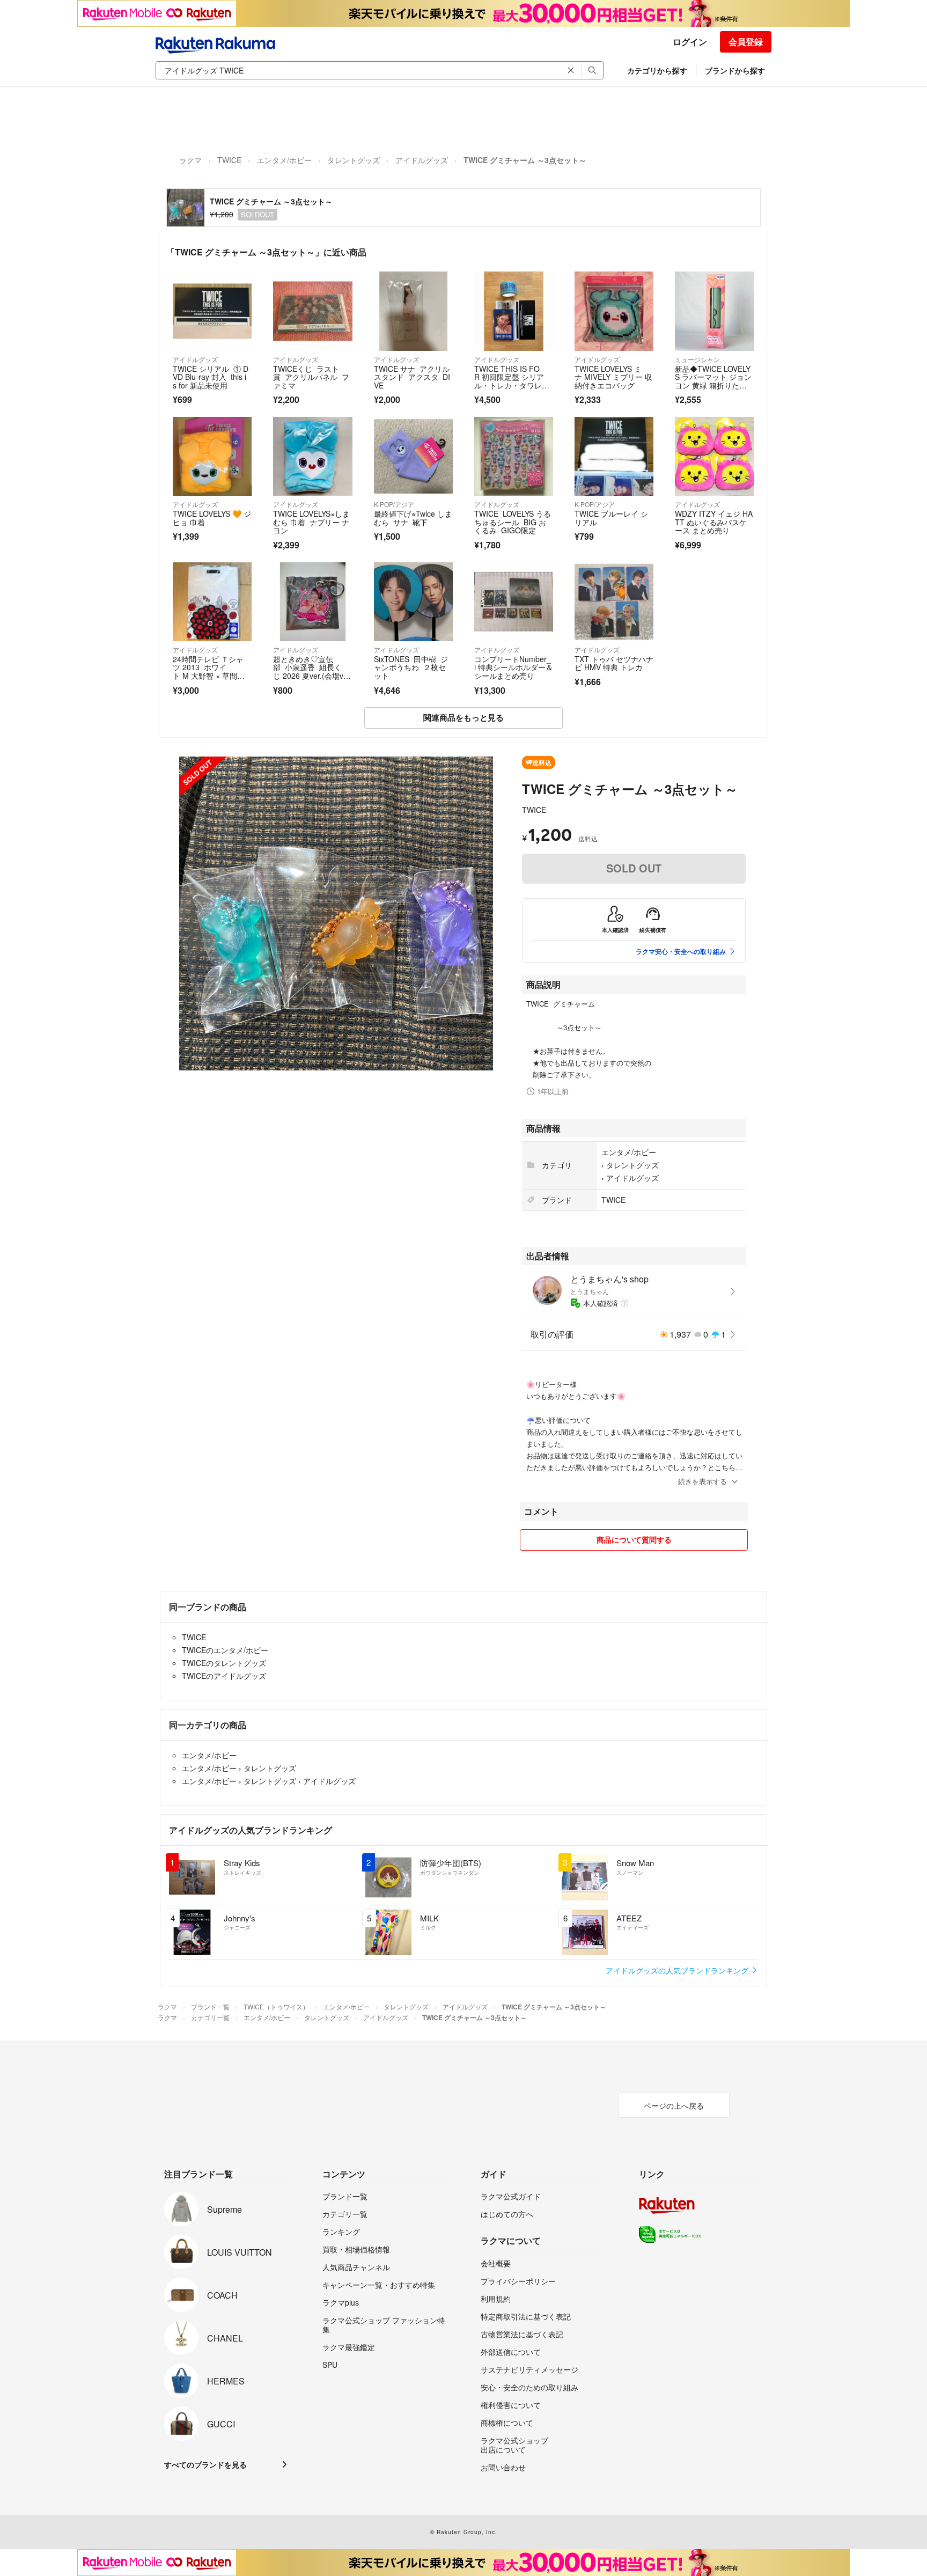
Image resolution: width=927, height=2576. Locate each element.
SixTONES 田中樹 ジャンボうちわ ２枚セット (411, 667)
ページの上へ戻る (674, 2105)
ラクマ (190, 160)
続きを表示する (702, 1481)
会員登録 (746, 42)
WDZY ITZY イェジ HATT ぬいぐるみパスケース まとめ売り (714, 522)
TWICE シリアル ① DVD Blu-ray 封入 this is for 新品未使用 (211, 377)
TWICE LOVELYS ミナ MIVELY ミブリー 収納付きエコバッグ (613, 377)
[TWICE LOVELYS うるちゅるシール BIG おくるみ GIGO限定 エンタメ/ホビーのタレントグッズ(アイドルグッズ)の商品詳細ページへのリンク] (514, 456)
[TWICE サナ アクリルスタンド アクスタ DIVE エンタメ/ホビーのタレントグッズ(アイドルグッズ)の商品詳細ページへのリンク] (413, 311)
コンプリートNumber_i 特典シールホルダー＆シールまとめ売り (514, 667)
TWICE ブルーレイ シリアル (611, 518)
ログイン (690, 42)
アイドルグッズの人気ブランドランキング (678, 1970)
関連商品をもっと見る (464, 717)
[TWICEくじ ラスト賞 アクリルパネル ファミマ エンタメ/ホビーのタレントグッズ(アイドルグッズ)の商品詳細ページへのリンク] (312, 311)
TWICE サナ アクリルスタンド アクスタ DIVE (412, 377)
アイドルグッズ (422, 160)
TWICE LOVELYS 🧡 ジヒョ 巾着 (212, 518)
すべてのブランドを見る (205, 2464)
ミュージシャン (697, 359)
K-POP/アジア (394, 504)
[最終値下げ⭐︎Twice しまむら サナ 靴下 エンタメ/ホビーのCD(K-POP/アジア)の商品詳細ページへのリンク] (413, 456)
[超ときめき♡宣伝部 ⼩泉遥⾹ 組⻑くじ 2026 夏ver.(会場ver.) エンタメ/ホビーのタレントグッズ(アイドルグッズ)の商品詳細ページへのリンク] (312, 602)
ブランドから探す (735, 70)
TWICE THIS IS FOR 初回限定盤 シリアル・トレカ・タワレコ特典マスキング (512, 381)
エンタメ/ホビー (284, 160)
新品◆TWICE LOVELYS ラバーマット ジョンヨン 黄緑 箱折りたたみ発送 (713, 381)
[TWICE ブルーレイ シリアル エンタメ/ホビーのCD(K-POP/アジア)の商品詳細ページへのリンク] (614, 456)
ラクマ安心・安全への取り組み (681, 951)
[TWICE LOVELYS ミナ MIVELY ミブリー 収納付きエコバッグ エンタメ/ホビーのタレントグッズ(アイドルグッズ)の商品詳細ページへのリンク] (614, 311)
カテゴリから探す (657, 70)
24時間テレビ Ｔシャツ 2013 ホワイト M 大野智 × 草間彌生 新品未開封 (209, 671)
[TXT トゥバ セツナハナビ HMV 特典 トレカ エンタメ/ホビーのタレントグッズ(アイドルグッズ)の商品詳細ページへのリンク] (614, 602)
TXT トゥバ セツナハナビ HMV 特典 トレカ (614, 663)
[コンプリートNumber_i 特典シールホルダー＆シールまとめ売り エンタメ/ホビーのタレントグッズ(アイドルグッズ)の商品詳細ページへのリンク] (514, 602)
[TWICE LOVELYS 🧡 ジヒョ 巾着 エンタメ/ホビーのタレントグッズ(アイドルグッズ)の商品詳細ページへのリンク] (212, 456)
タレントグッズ (354, 160)
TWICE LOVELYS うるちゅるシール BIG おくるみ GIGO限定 (513, 522)
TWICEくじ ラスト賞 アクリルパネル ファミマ (311, 377)
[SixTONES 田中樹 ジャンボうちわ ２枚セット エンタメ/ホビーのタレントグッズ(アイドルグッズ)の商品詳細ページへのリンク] (413, 602)
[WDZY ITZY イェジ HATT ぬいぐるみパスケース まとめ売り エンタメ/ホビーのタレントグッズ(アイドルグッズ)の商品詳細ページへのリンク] (714, 456)
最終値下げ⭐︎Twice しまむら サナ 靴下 (413, 518)
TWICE (229, 160)
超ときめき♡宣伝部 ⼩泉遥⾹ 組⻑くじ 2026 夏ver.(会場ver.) (310, 671)
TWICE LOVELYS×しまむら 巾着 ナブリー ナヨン (311, 522)
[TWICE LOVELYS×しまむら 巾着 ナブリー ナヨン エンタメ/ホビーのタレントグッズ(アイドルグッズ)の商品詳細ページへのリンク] (312, 456)
